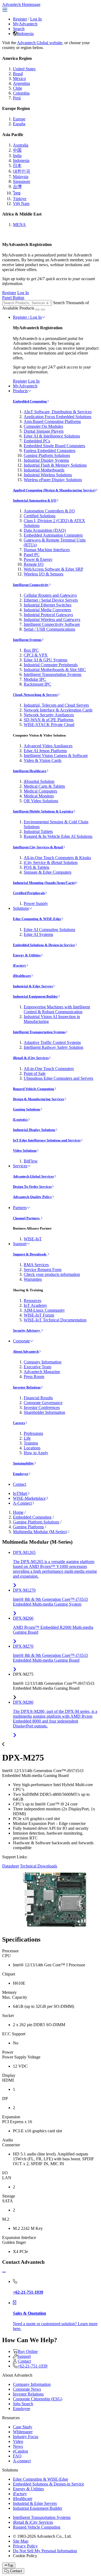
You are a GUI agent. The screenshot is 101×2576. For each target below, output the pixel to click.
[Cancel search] (43, 310)
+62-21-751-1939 (32, 2366)
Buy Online (28, 2351)
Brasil (18, 74)
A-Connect (22, 1503)
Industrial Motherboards (44, 470)
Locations (32, 1448)
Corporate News (27, 2389)
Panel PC (32, 555)
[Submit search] (37, 310)
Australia (21, 145)
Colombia (21, 93)
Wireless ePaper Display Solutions (53, 480)
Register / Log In (27, 317)
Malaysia (21, 177)
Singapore (22, 181)
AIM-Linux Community (44, 1310)
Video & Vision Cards (43, 760)
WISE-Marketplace (29, 1498)
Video (18, 2441)
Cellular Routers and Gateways (50, 595)
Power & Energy (38, 559)
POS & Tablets (36, 867)
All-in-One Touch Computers (49, 1069)
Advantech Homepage (21, 4)
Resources (32, 1301)
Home (18, 1512)
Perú (17, 98)
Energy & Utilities (27, 955)
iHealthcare (22, 976)
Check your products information (52, 1274)
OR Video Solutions (41, 801)
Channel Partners (27, 1218)
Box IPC (31, 650)
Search (19, 29)
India (17, 156)
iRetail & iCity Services (31, 1058)
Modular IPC (35, 679)
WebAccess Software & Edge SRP (53, 569)
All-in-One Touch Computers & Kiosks (57, 858)
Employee (21, 1474)
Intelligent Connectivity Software (52, 624)
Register (20, 19)
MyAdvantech (25, 24)
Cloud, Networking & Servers (35, 695)
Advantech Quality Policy (32, 1197)
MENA (19, 225)
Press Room (34, 1376)
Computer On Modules (43, 426)
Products (20, 391)
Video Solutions (25, 1150)
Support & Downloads (30, 1254)
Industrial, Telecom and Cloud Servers (56, 705)
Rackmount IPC (37, 684)
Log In (36, 19)
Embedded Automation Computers (53, 535)
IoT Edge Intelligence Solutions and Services (47, 1140)
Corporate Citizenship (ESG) (38, 2399)
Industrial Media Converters (47, 610)
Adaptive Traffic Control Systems (52, 1042)
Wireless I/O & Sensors (43, 574)
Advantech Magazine (42, 1372)
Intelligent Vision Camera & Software (56, 756)
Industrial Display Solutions (34, 1130)
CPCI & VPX (36, 655)
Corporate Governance (43, 1403)
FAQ (17, 2456)
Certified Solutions (40, 516)
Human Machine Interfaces (47, 550)
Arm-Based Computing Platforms (52, 421)
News (18, 2446)
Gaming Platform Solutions (47, 455)
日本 (17, 166)
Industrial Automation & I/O (35, 500)
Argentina (21, 83)
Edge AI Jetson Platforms (45, 751)
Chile (18, 88)
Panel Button (13, 298)
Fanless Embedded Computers (50, 451)
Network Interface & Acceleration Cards (58, 710)
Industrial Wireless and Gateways (52, 619)
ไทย (17, 193)
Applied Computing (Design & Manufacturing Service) (54, 490)
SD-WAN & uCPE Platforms (49, 720)
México (19, 79)
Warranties (33, 1279)
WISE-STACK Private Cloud (49, 725)
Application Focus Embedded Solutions (58, 417)
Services (20, 1166)
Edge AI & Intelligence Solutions (52, 436)
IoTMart (20, 1493)
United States (24, 69)
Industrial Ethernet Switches (48, 605)
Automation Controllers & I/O (49, 511)
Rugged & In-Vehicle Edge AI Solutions (58, 836)
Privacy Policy (25, 2546)
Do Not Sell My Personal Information (45, 2551)
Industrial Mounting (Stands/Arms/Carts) (44, 883)
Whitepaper (23, 2432)
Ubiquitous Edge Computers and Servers (58, 1078)
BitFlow (31, 1161)
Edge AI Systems (38, 934)
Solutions (21, 908)
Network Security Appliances (49, 715)
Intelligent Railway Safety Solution (53, 1047)
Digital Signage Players (44, 431)
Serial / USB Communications (49, 629)
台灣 (17, 187)
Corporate (21, 1341)
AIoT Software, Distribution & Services (58, 412)
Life (27, 1438)
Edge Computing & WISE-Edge (37, 919)
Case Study (23, 2427)
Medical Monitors (39, 796)
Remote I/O (34, 564)
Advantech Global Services (33, 1176)
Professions (33, 1433)
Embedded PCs (37, 441)
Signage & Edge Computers (48, 872)
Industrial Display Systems (46, 460)
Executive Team (37, 1367)
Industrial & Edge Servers (33, 986)
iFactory (20, 965)
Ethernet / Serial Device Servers (51, 600)
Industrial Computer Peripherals (51, 665)
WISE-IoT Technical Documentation (55, 1320)
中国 (17, 150)
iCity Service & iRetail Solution (51, 862)
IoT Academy (35, 1305)
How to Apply (36, 1453)
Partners (20, 1208)
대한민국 (22, 171)
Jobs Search (23, 2404)
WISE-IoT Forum (39, 1315)
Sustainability (23, 1463)
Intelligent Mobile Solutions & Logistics (43, 811)
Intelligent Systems (27, 640)
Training (31, 1443)
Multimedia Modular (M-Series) (40, 1532)
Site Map (21, 2541)
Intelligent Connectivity (31, 585)
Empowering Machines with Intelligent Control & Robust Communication (57, 1009)
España (19, 124)
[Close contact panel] (4, 2272)
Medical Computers (40, 791)
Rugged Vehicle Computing (34, 1089)
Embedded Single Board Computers (54, 446)
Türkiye (20, 199)
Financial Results (38, 1398)
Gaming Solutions (27, 1109)
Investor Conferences (42, 1407)
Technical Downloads (39, 1866)
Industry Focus (26, 2437)
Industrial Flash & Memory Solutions (55, 465)
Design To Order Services (32, 1187)
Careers (19, 1423)
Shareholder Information (44, 1412)
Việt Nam (21, 204)
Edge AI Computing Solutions (49, 930)
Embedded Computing (30, 401)
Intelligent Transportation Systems (53, 674)
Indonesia (25, 34)
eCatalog (20, 2451)
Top (10, 2565)
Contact (20, 1484)
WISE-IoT (33, 1239)
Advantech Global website (40, 43)
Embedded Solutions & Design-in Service (44, 945)
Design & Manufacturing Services (39, 1099)
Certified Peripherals (29, 893)
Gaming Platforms (28, 1527)
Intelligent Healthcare (30, 771)
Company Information (43, 1362)
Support (20, 1244)
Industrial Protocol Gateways (48, 615)
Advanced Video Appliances (48, 746)
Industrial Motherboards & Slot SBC (55, 670)
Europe (19, 119)
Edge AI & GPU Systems (46, 660)
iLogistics (20, 1119)
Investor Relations (27, 1387)
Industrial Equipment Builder (35, 996)
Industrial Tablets (38, 832)
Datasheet (11, 1866)
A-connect (22, 2461)
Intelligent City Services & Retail (38, 847)
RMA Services (36, 1265)
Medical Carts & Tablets (44, 786)
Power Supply (36, 903)
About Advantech (26, 1351)
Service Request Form (43, 1270)
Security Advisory (27, 1330)
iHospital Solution (39, 781)
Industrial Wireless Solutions (48, 475)
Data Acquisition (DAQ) (45, 530)
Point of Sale (35, 1073)
